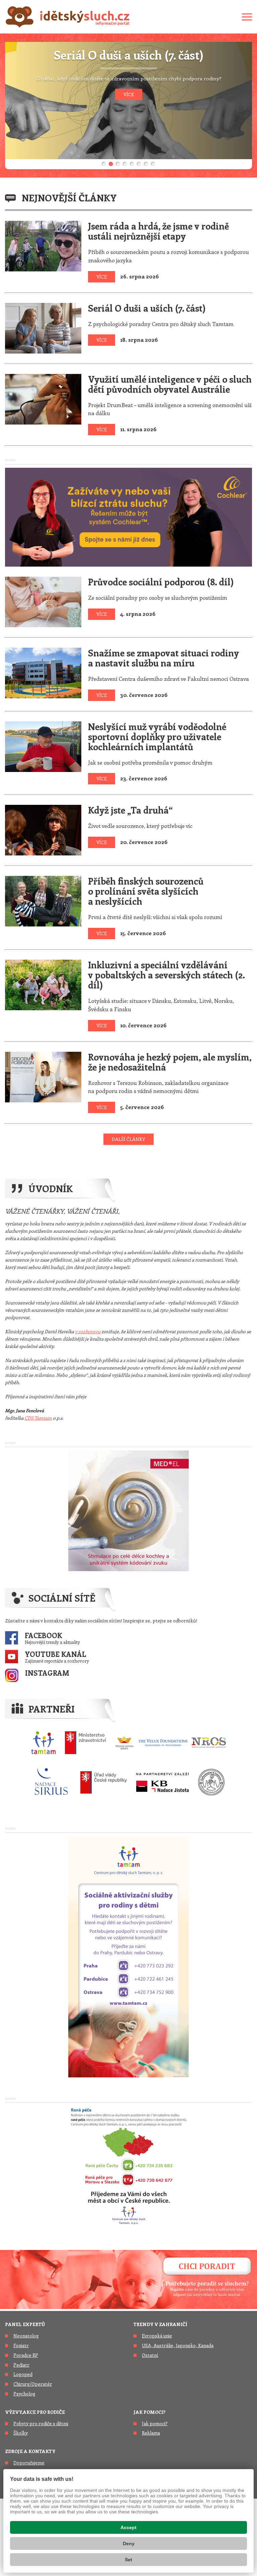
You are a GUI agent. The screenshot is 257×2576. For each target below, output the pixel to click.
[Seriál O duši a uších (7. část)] (43, 327)
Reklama (151, 2433)
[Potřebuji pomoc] (128, 2278)
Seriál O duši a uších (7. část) (147, 308)
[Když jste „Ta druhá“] (43, 829)
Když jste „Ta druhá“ (130, 810)
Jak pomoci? (149, 2412)
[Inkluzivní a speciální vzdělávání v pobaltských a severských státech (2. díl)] (43, 984)
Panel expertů (25, 2324)
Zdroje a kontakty (30, 2451)
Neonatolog (26, 2336)
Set (128, 2560)
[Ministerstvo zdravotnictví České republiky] (85, 1743)
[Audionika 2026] (128, 1510)
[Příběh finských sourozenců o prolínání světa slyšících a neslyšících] (43, 900)
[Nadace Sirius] (52, 1782)
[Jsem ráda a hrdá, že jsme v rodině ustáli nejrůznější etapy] (43, 245)
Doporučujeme (29, 2463)
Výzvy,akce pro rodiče (35, 2412)
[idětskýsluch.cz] (68, 17)
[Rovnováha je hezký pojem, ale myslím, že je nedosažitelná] (43, 1076)
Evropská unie (157, 2336)
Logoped (23, 2374)
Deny (129, 2543)
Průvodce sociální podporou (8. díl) (161, 582)
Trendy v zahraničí (160, 2324)
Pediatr (21, 2365)
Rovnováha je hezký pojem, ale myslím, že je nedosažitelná (170, 1062)
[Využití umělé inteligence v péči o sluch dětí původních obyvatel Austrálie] (43, 398)
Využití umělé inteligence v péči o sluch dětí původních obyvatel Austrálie (170, 384)
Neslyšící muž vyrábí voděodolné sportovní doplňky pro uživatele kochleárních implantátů (157, 736)
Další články (128, 1139)
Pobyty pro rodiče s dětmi (41, 2423)
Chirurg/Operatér (33, 2384)
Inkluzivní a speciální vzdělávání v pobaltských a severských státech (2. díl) (166, 975)
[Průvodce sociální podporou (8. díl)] (43, 601)
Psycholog (24, 2394)
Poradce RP (26, 2355)
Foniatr (21, 2345)
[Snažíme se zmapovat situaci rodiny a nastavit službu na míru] (43, 672)
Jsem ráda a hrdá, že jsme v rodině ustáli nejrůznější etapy (158, 231)
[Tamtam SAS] (128, 1956)
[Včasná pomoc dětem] (171, 1743)
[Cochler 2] (128, 516)
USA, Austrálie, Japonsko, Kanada (178, 2345)
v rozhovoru (88, 1331)
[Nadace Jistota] (162, 1782)
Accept (128, 2527)
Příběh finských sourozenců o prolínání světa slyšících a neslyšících (146, 891)
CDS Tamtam (38, 1418)
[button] (104, 164)
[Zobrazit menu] (247, 17)
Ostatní (150, 2355)
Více (102, 277)
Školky (21, 2433)
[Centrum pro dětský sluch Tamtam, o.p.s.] (43, 1743)
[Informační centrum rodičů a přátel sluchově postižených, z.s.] (211, 1782)
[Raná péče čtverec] (128, 2165)
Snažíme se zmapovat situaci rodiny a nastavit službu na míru (163, 658)
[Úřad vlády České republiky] (104, 1782)
